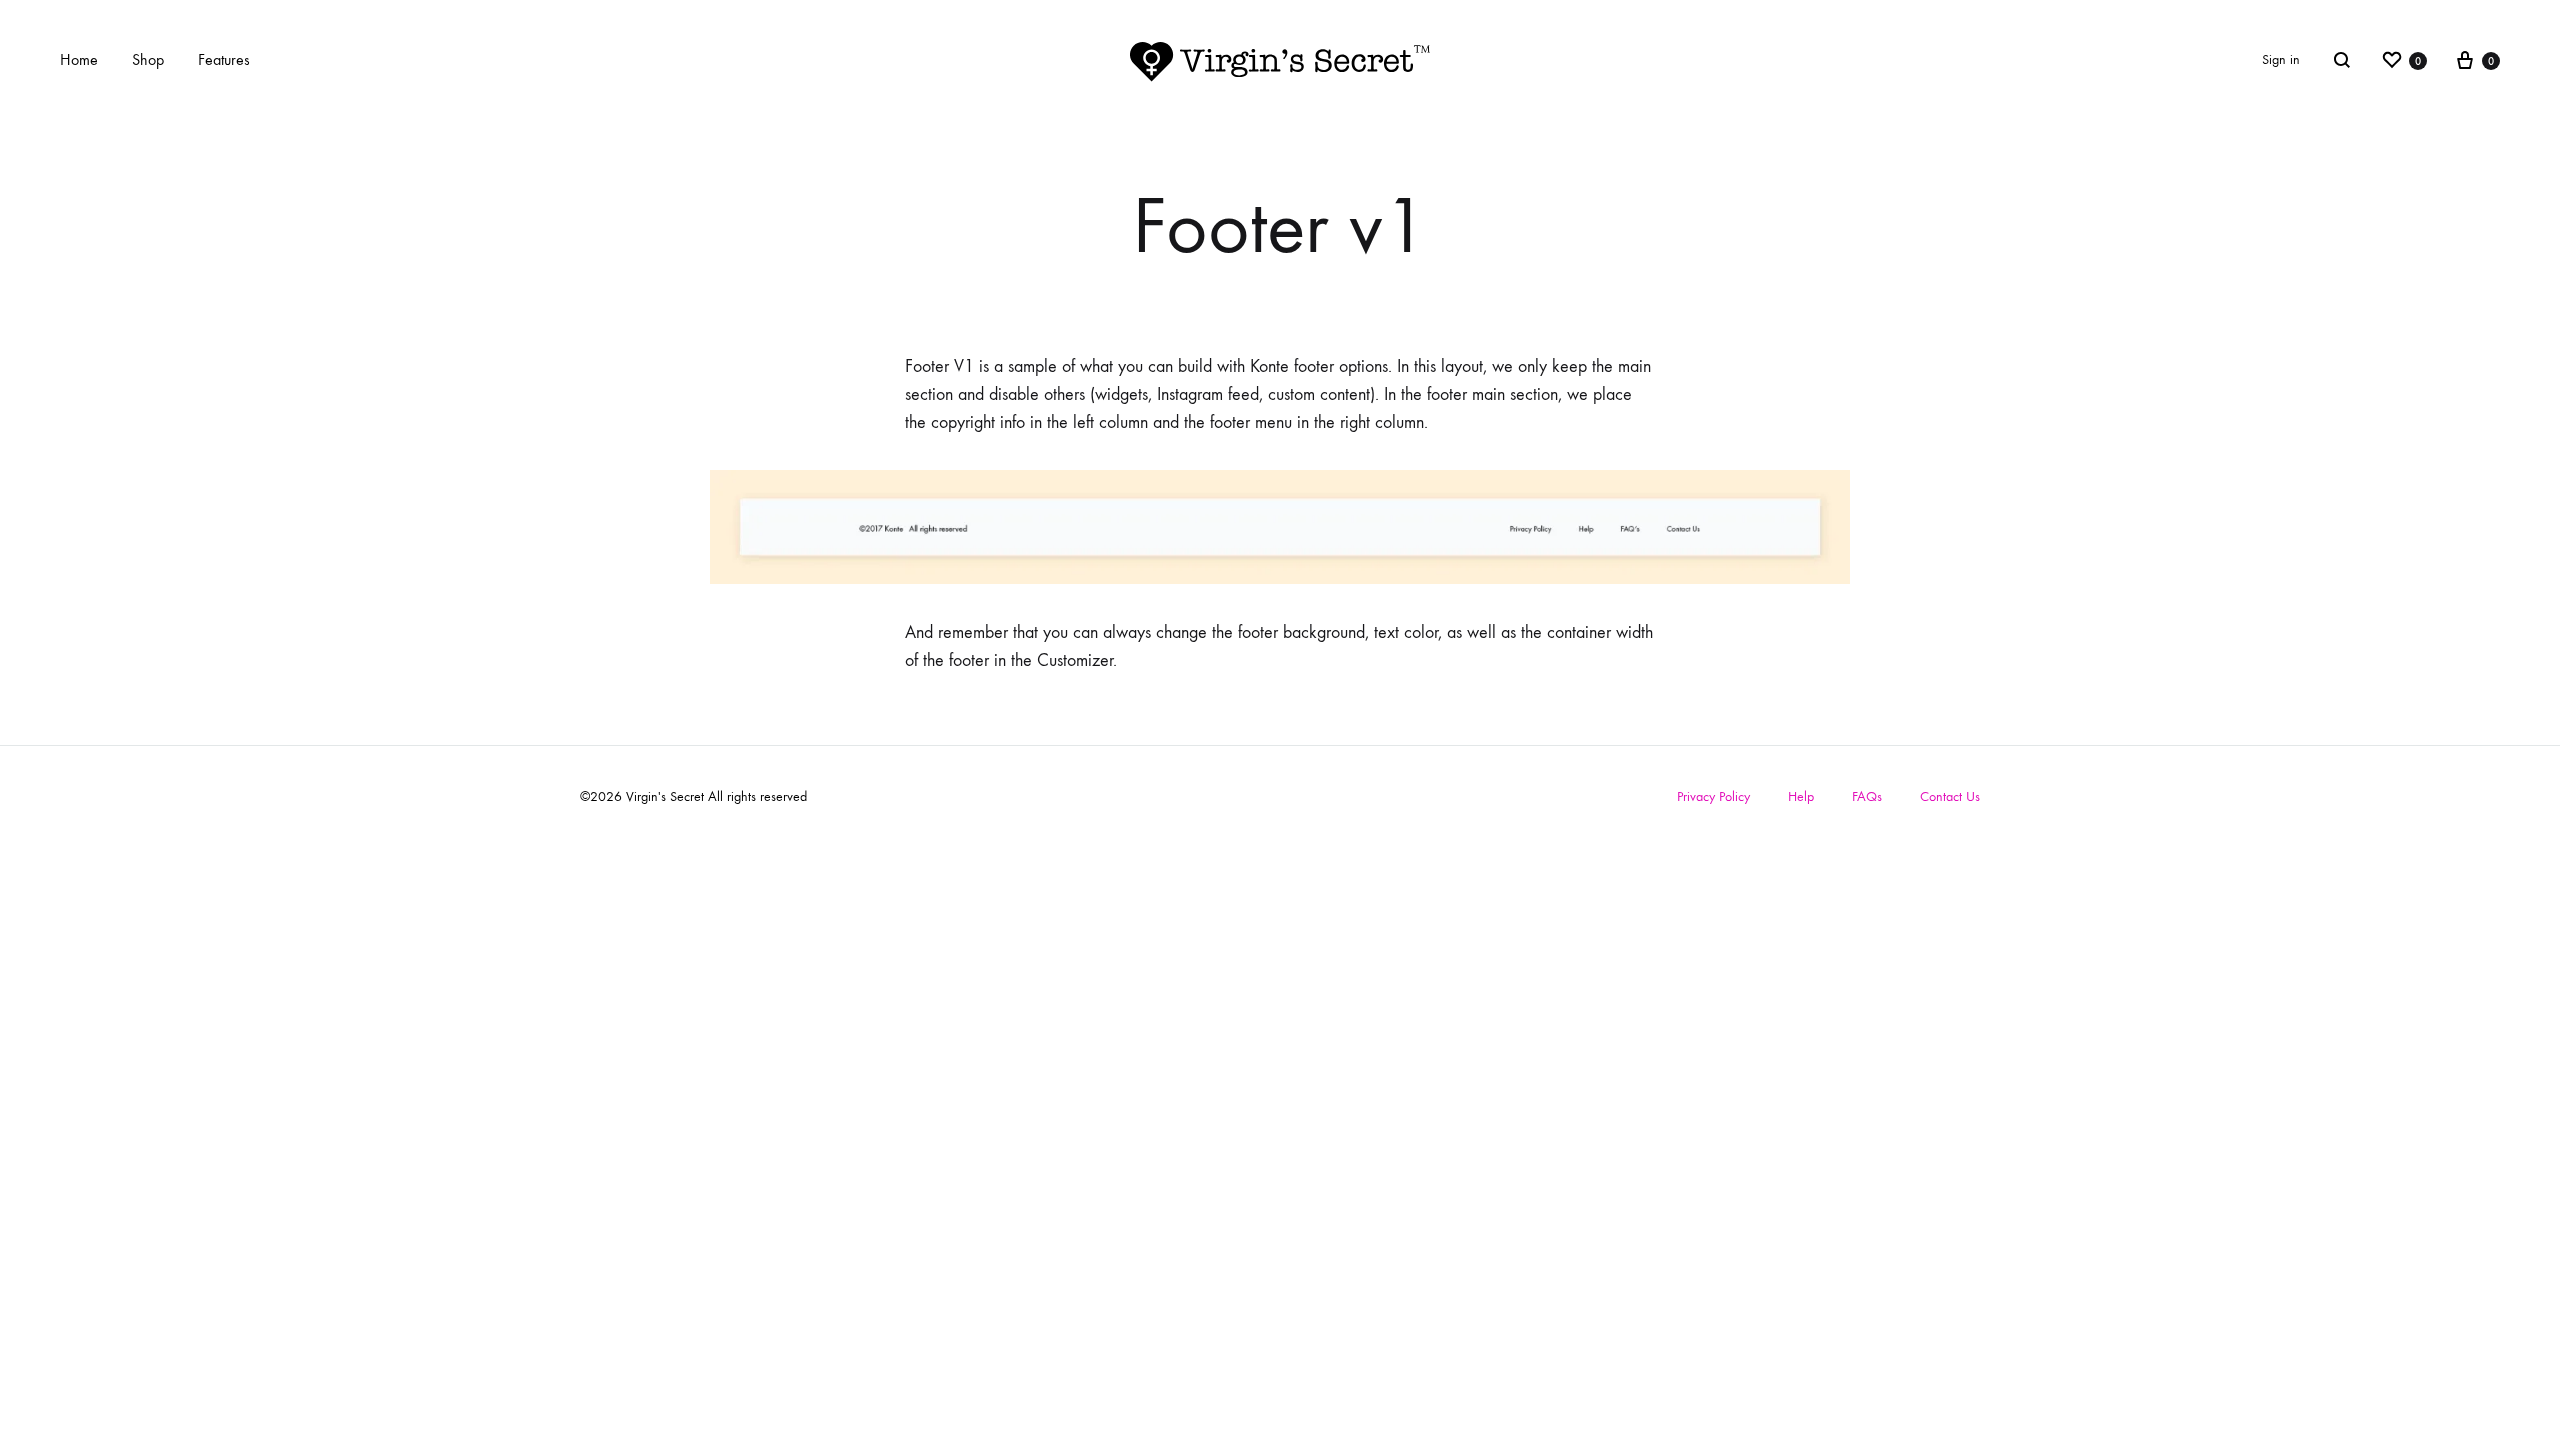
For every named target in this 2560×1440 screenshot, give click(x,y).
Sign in (2281, 59)
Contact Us (1950, 796)
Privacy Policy (1713, 796)
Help (1801, 796)
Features (224, 59)
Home (79, 59)
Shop (148, 59)
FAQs (1867, 796)
